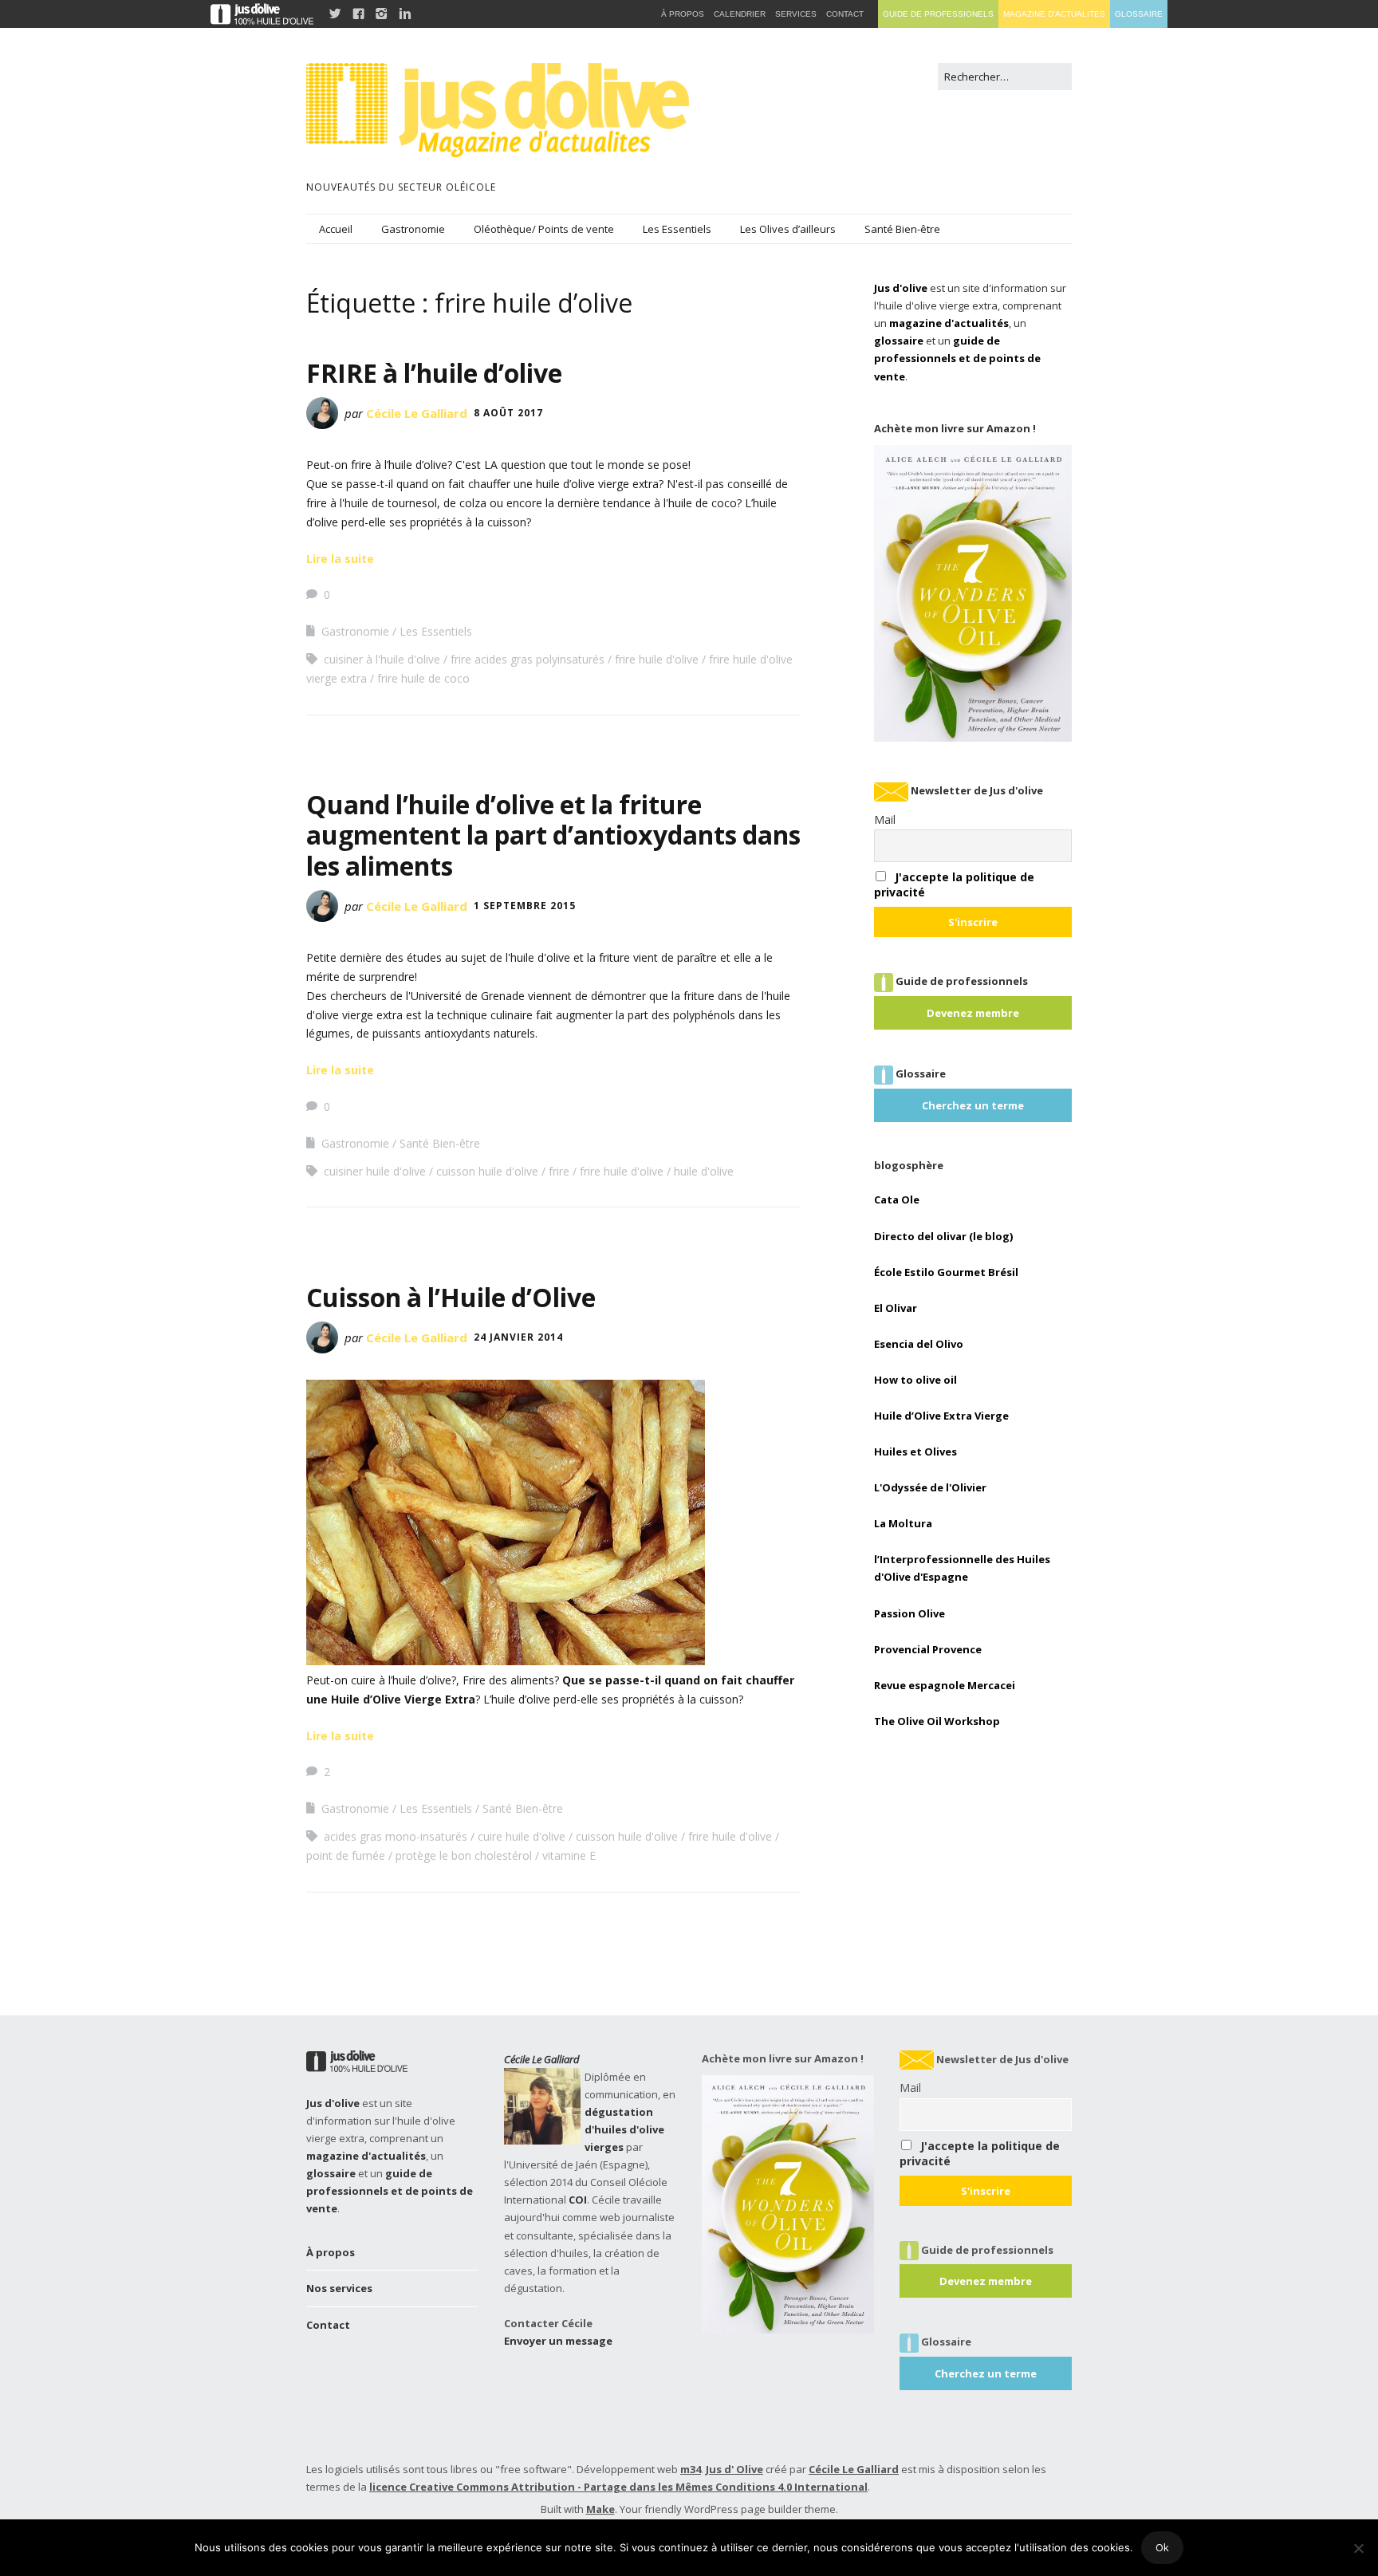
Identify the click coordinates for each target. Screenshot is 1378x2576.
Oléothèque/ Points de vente (544, 229)
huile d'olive (704, 1171)
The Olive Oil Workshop (937, 1721)
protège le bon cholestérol (464, 1855)
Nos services (339, 2288)
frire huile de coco (423, 678)
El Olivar (896, 1308)
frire (559, 1171)
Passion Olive (909, 1613)
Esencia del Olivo (919, 1344)
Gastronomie (413, 229)
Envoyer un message (558, 2341)
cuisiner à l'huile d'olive (382, 659)
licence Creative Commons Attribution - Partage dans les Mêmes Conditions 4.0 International (618, 2487)
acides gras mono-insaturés (396, 1836)
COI (578, 2200)
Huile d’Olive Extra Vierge (941, 1416)
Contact (328, 2325)
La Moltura (903, 1523)
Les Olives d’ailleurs (788, 229)
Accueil (336, 229)
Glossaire (1139, 14)
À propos (331, 2252)
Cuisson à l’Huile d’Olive (451, 1297)
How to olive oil (915, 1380)
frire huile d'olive (657, 659)
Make (600, 2509)
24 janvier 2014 (518, 1337)
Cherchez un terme (973, 1105)
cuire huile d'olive (522, 1836)
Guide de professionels (938, 14)
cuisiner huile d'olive (375, 1171)
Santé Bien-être (902, 229)
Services (796, 14)
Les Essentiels (677, 229)
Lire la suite (340, 559)
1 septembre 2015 (525, 906)
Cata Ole (897, 1199)
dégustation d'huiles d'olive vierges (624, 2129)
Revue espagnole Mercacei (945, 1685)
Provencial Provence (928, 1649)
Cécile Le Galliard (417, 413)
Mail (885, 819)
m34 (691, 2469)
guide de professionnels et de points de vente (957, 358)
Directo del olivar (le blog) (943, 1236)
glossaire (899, 341)
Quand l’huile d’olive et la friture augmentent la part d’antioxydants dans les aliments (553, 835)
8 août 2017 (508, 413)
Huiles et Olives (915, 1451)
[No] (1358, 2548)
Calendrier (740, 14)
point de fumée (346, 1855)
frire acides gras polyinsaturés (528, 659)
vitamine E (569, 1855)
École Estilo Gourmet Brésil (946, 1272)
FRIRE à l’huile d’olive (434, 373)
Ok (1162, 2547)
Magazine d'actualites (1054, 14)
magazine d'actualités (949, 323)
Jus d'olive (901, 288)
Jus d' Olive (734, 2469)
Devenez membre (973, 1013)
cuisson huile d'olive (487, 1171)
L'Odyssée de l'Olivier (930, 1487)
